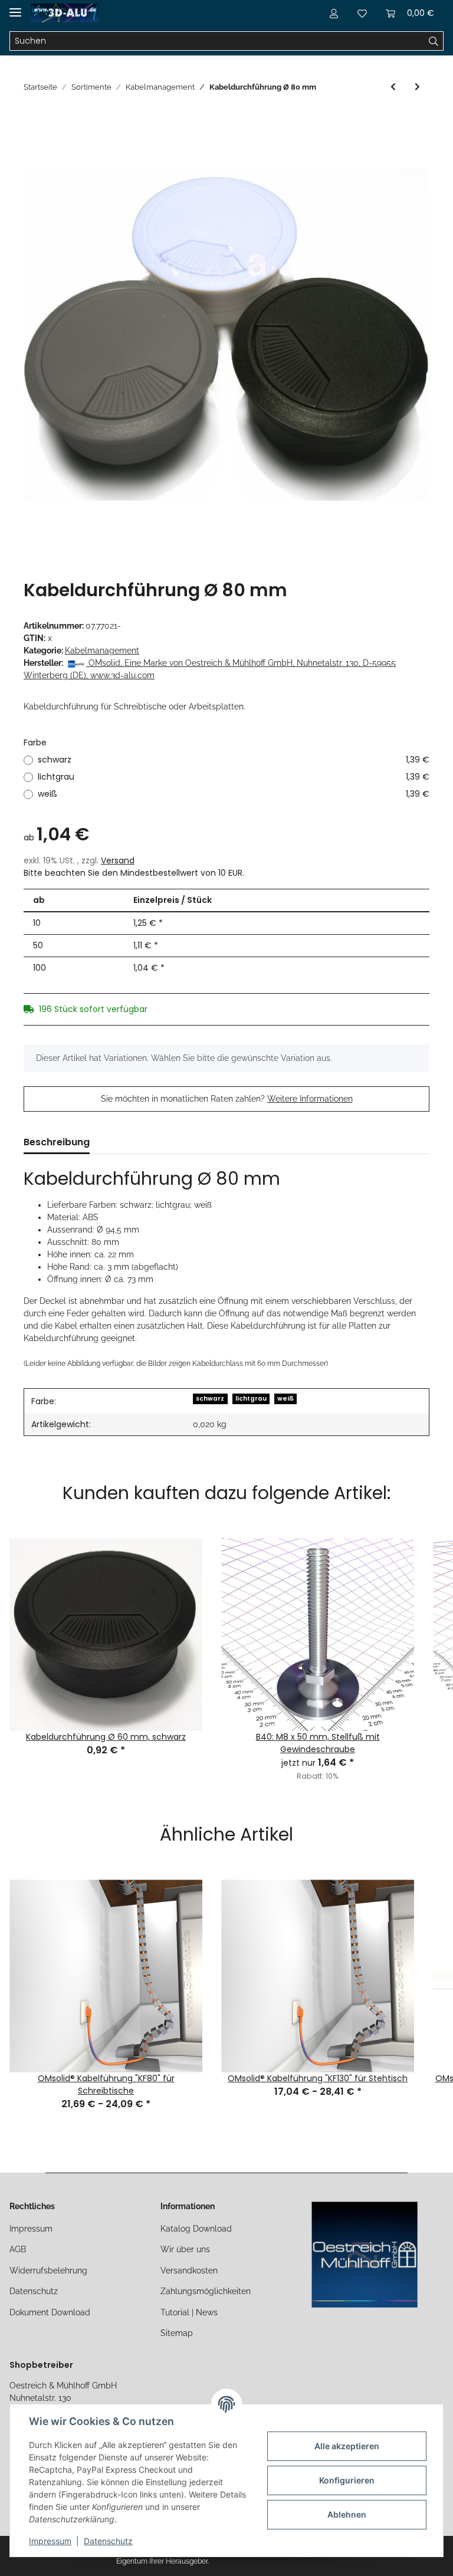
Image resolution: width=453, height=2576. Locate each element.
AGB (18, 2249)
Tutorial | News (189, 2312)
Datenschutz (34, 2291)
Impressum (31, 2229)
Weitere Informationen (310, 1099)
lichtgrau (234, 777)
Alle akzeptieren (347, 2446)
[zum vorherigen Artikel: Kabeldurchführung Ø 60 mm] (393, 87)
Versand (118, 860)
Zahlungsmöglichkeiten (206, 2291)
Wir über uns (185, 2249)
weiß (234, 794)
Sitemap (177, 2333)
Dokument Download (50, 2312)
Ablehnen (347, 2514)
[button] (334, 13)
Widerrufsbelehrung (48, 2271)
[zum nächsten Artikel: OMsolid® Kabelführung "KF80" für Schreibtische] (417, 87)
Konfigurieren (347, 2480)
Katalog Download (196, 2229)
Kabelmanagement (102, 650)
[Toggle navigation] (15, 7)
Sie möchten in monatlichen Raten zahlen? (227, 1099)
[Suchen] (434, 41)
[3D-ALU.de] (65, 13)
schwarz (234, 760)
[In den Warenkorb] (33, 120)
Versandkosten (189, 2271)
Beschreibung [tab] (57, 1142)
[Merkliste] (362, 13)
